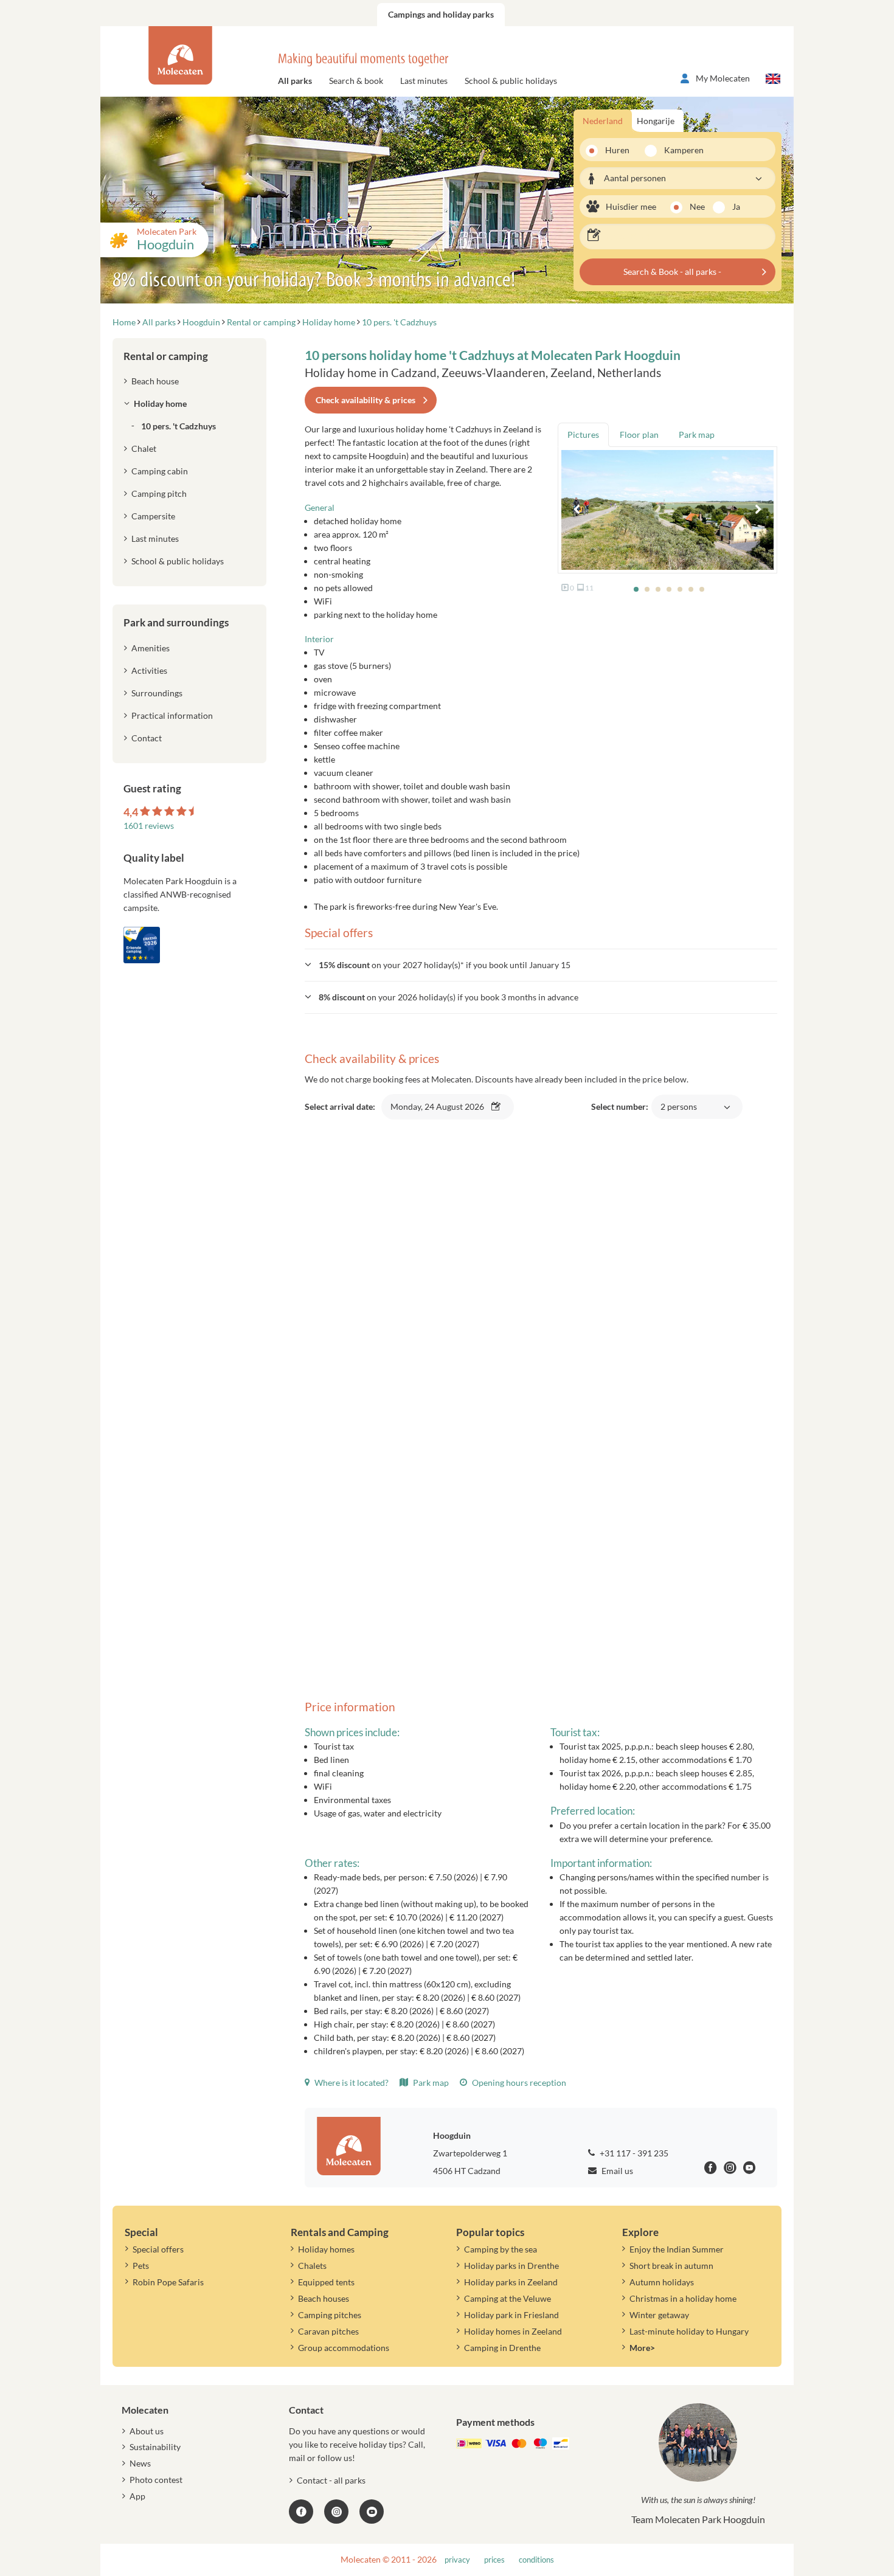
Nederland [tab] (603, 121)
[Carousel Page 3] (658, 589)
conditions (536, 2560)
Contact (147, 738)
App (137, 2496)
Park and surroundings (176, 622)
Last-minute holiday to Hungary (689, 2331)
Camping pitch (159, 493)
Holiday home (160, 403)
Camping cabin (160, 471)
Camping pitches (330, 2315)
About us (147, 2431)
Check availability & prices (366, 400)
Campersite (153, 516)
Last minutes (424, 81)
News (140, 2463)
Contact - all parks (331, 2480)
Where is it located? (351, 2083)
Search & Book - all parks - (672, 272)
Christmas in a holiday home (683, 2298)
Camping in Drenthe (502, 2348)
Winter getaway (659, 2315)
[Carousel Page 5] (680, 589)
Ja (736, 206)
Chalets (312, 2266)
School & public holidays (511, 81)
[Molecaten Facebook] (711, 2169)
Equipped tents (326, 2282)
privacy (457, 2560)
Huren (617, 150)
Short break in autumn (671, 2266)
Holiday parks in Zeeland (511, 2282)
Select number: (646, 1113)
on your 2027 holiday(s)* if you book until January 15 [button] (445, 965)
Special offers (158, 2249)
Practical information (172, 715)
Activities (149, 670)
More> (642, 2348)
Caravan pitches (328, 2331)
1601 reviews (149, 826)
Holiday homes (326, 2249)
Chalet (144, 448)
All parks (295, 81)
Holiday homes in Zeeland (513, 2331)
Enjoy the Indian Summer (677, 2249)
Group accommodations (344, 2348)
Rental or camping (166, 356)
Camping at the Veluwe (508, 2298)
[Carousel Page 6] (691, 589)
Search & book (356, 81)
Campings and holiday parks (441, 14)
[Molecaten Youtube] (750, 2169)
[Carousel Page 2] (647, 589)
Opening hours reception (518, 2083)
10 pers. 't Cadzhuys (178, 426)
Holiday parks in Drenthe (511, 2266)
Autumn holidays (662, 2282)
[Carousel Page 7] (702, 589)
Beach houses (324, 2298)
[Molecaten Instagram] (730, 2169)
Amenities (151, 648)
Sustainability (155, 2447)
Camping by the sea (501, 2249)
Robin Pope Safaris (168, 2282)
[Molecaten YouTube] (372, 2512)
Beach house (155, 381)
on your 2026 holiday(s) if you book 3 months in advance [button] (449, 997)
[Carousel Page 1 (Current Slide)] (636, 589)
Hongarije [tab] (656, 121)
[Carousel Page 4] (669, 589)
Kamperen (680, 150)
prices (494, 2560)
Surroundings (157, 693)
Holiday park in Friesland (511, 2315)
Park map (430, 2083)
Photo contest (156, 2480)
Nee (697, 206)
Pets (141, 2266)
